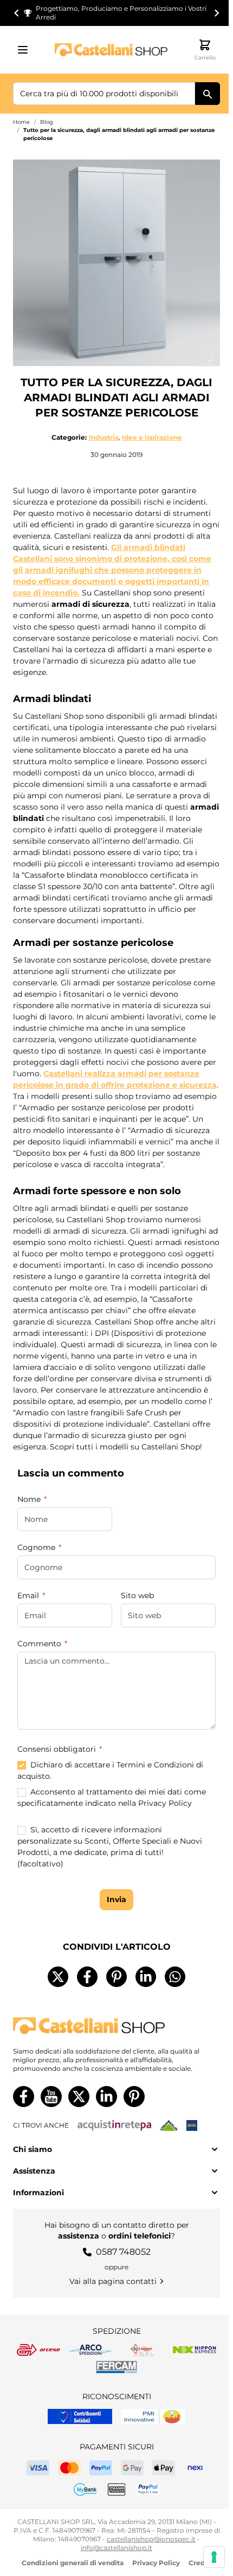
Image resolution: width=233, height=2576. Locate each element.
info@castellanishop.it (116, 2548)
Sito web (137, 1595)
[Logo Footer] (116, 2026)
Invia (116, 1899)
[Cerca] (208, 94)
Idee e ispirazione (152, 437)
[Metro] (192, 2125)
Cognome (37, 1547)
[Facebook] (87, 1977)
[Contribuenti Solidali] (80, 2416)
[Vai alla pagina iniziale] (111, 49)
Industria (104, 437)
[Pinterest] (116, 1977)
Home (21, 122)
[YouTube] (51, 2097)
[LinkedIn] (146, 1977)
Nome (30, 1499)
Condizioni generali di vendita (73, 2563)
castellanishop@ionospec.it (151, 2539)
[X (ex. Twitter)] (58, 1977)
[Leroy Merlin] (169, 2125)
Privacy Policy (156, 2563)
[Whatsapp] (175, 1977)
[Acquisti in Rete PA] (114, 2125)
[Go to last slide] (17, 13)
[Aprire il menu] (26, 50)
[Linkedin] (106, 2097)
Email (29, 1595)
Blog (47, 122)
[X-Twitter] (79, 2097)
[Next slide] (216, 13)
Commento (40, 1644)
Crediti (200, 2563)
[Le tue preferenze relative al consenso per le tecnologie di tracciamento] (214, 2557)
